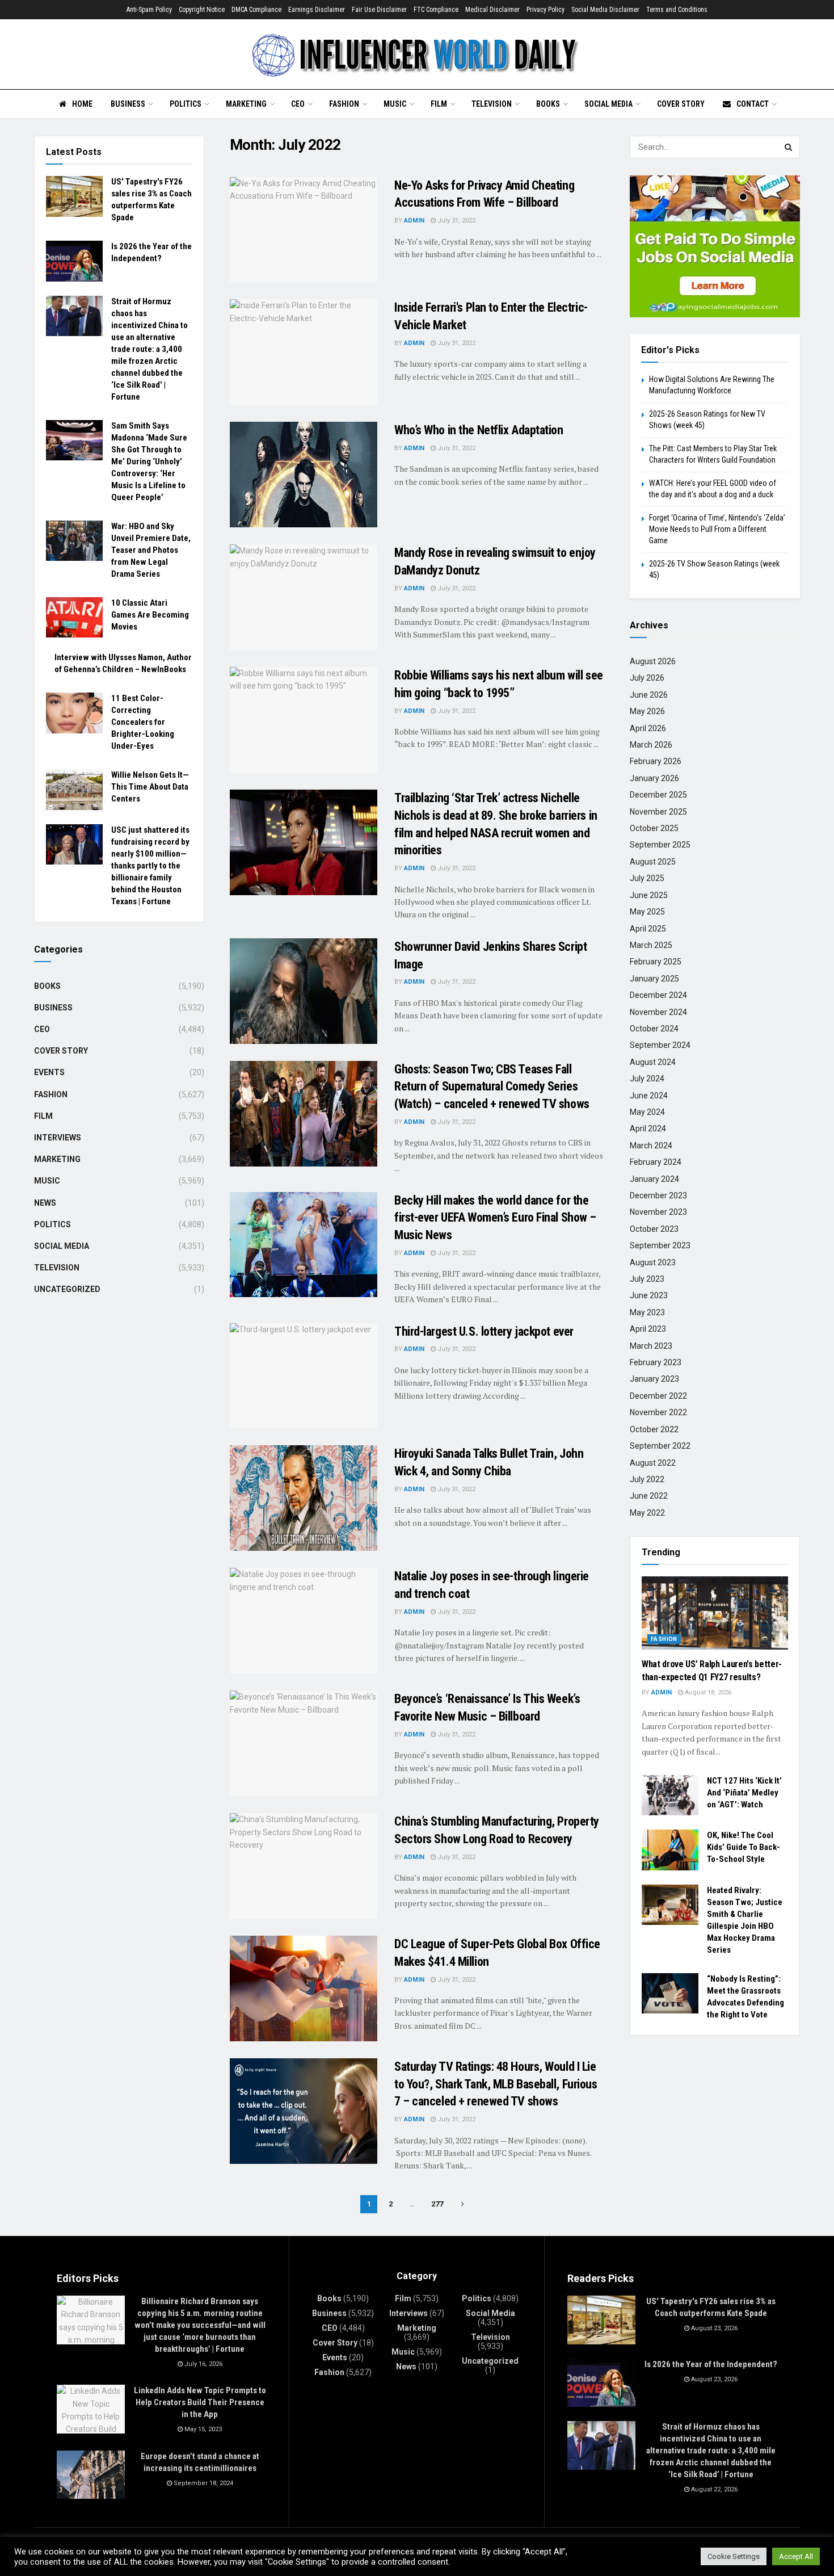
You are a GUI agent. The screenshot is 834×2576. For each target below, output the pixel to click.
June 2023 (649, 1295)
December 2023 (658, 1195)
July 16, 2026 (203, 2364)
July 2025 (647, 878)
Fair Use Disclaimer (379, 10)
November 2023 (658, 1212)
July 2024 (647, 1079)
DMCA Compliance (256, 10)
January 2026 (654, 778)
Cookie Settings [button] (734, 2556)
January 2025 (654, 979)
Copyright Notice (202, 10)
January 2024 (654, 1179)
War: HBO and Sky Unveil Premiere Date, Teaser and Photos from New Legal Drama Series (151, 550)
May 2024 (647, 1112)
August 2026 (653, 661)
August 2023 (653, 1262)
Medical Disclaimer (492, 10)
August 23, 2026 (713, 2328)
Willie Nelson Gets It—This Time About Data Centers (150, 787)
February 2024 (656, 1162)
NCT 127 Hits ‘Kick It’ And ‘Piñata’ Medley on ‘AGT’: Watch (744, 1793)
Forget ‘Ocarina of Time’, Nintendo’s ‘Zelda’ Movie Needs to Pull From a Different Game (717, 529)
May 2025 (647, 912)
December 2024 (658, 995)
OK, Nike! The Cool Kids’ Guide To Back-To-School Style (744, 1847)
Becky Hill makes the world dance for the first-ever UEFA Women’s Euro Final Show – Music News (495, 1218)
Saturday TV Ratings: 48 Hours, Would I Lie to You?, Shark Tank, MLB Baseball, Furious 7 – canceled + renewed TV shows (496, 2084)
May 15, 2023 (202, 2429)
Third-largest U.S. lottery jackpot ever (484, 1331)
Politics (186, 104)
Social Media (608, 104)
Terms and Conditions (677, 10)
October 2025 (654, 828)
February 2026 (656, 761)
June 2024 (649, 1096)
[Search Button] (789, 147)
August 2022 (653, 1463)
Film (439, 104)
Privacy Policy (546, 10)
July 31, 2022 (456, 221)
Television (492, 104)
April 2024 (648, 1128)
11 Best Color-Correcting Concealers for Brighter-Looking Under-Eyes (143, 722)
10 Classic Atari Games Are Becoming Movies (150, 615)
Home (82, 104)
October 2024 (654, 1029)
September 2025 (660, 845)
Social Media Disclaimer (605, 10)
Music (395, 104)
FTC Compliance (436, 10)
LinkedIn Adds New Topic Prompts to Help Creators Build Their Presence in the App (200, 2402)
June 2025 (649, 895)
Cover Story (681, 104)
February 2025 (656, 962)
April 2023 (648, 1329)
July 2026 (647, 678)
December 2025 (658, 795)
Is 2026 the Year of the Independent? (711, 2364)
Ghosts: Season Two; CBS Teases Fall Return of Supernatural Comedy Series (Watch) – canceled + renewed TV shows (492, 1087)
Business (128, 104)
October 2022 (654, 1429)
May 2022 (647, 1513)
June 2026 (649, 695)
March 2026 (651, 745)
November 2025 (658, 812)
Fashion (344, 104)
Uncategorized (67, 1289)
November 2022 (658, 1412)
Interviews (58, 1138)
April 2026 (648, 728)
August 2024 (653, 1062)
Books (548, 104)
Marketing (246, 104)
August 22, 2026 (713, 2489)
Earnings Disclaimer (317, 10)
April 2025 (648, 929)
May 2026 (647, 711)
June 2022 (649, 1496)
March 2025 (651, 945)
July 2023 (647, 1279)
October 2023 (654, 1229)
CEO (298, 104)
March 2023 (651, 1346)
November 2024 (658, 1012)
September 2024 (660, 1045)
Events (49, 1072)
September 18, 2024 (203, 2483)
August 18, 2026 (707, 1692)
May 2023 (647, 1312)
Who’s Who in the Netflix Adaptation (479, 430)
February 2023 (656, 1362)
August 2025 (653, 862)
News (45, 1203)
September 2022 (660, 1446)
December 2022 (658, 1396)
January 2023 (654, 1379)
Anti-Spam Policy (149, 10)
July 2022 (647, 1479)
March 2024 (651, 1146)
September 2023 (660, 1245)
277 (437, 2204)
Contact (753, 104)
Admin (414, 221)
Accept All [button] (796, 2556)
